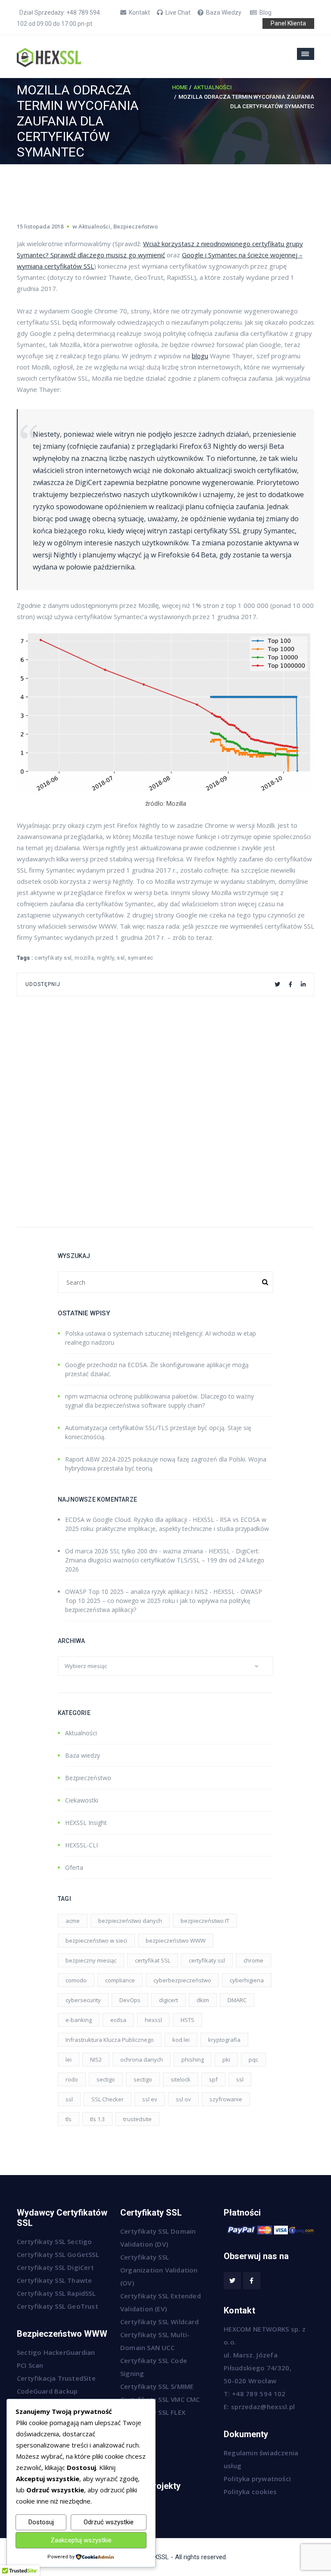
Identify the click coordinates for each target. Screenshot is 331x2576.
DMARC (237, 2000)
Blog (265, 13)
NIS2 (96, 2060)
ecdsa (118, 2020)
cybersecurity (83, 2000)
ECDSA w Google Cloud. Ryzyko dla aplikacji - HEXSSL (140, 1520)
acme (73, 1921)
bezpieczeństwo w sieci (96, 1941)
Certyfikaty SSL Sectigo (55, 2241)
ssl (121, 958)
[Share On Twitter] (277, 984)
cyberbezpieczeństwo (182, 1980)
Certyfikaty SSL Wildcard (159, 2322)
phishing (193, 2060)
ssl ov (183, 2099)
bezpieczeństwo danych (130, 1921)
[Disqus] (165, 1104)
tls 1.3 (97, 2119)
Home (180, 87)
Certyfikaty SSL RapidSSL (56, 2293)
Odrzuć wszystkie (109, 2522)
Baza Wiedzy (224, 13)
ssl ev (150, 2099)
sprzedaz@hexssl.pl (263, 2407)
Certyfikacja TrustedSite (56, 2378)
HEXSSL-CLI (81, 1845)
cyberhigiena (247, 1980)
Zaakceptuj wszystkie (81, 2540)
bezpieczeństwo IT (205, 1921)
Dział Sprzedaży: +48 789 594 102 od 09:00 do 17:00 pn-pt (58, 18)
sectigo (106, 2079)
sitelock (181, 2079)
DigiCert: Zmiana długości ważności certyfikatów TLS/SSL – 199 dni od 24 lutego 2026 (165, 1560)
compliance (120, 1980)
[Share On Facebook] (290, 984)
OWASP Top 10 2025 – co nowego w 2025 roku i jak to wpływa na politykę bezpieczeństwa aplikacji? (164, 1601)
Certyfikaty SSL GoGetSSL (58, 2254)
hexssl (153, 2020)
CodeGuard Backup (47, 2391)
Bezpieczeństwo (136, 226)
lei (69, 2060)
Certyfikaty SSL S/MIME (157, 2386)
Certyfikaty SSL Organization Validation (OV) (159, 2270)
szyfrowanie (226, 2099)
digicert (169, 2000)
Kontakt (139, 13)
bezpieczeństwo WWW (176, 1941)
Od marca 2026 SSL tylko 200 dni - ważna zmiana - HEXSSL (148, 1551)
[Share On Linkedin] (303, 984)
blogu (200, 356)
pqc (253, 2060)
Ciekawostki (82, 1800)
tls (69, 2119)
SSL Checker (108, 2099)
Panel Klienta (288, 23)
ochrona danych (142, 2060)
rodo (72, 2079)
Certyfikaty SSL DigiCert (55, 2267)
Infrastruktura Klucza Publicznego (110, 2040)
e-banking (79, 2020)
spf (213, 2079)
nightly (106, 958)
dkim (203, 2000)
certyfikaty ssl (53, 958)
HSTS (187, 2020)
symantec (140, 958)
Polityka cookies (250, 2491)
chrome (253, 1960)
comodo (76, 1980)
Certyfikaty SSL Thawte (54, 2280)
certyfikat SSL (153, 1960)
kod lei (181, 2040)
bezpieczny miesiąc (91, 1960)
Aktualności (213, 87)
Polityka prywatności (257, 2479)
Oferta (74, 1867)
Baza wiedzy (83, 1755)
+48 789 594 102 (259, 2394)
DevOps (130, 2000)
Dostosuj (41, 2522)
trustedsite (137, 2119)
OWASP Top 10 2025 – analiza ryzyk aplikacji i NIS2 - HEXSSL (150, 1592)
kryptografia (224, 2040)
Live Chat (178, 13)
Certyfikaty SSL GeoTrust (58, 2306)
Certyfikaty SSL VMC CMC (160, 2399)
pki (226, 2060)
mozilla (84, 958)
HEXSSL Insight (86, 1823)
